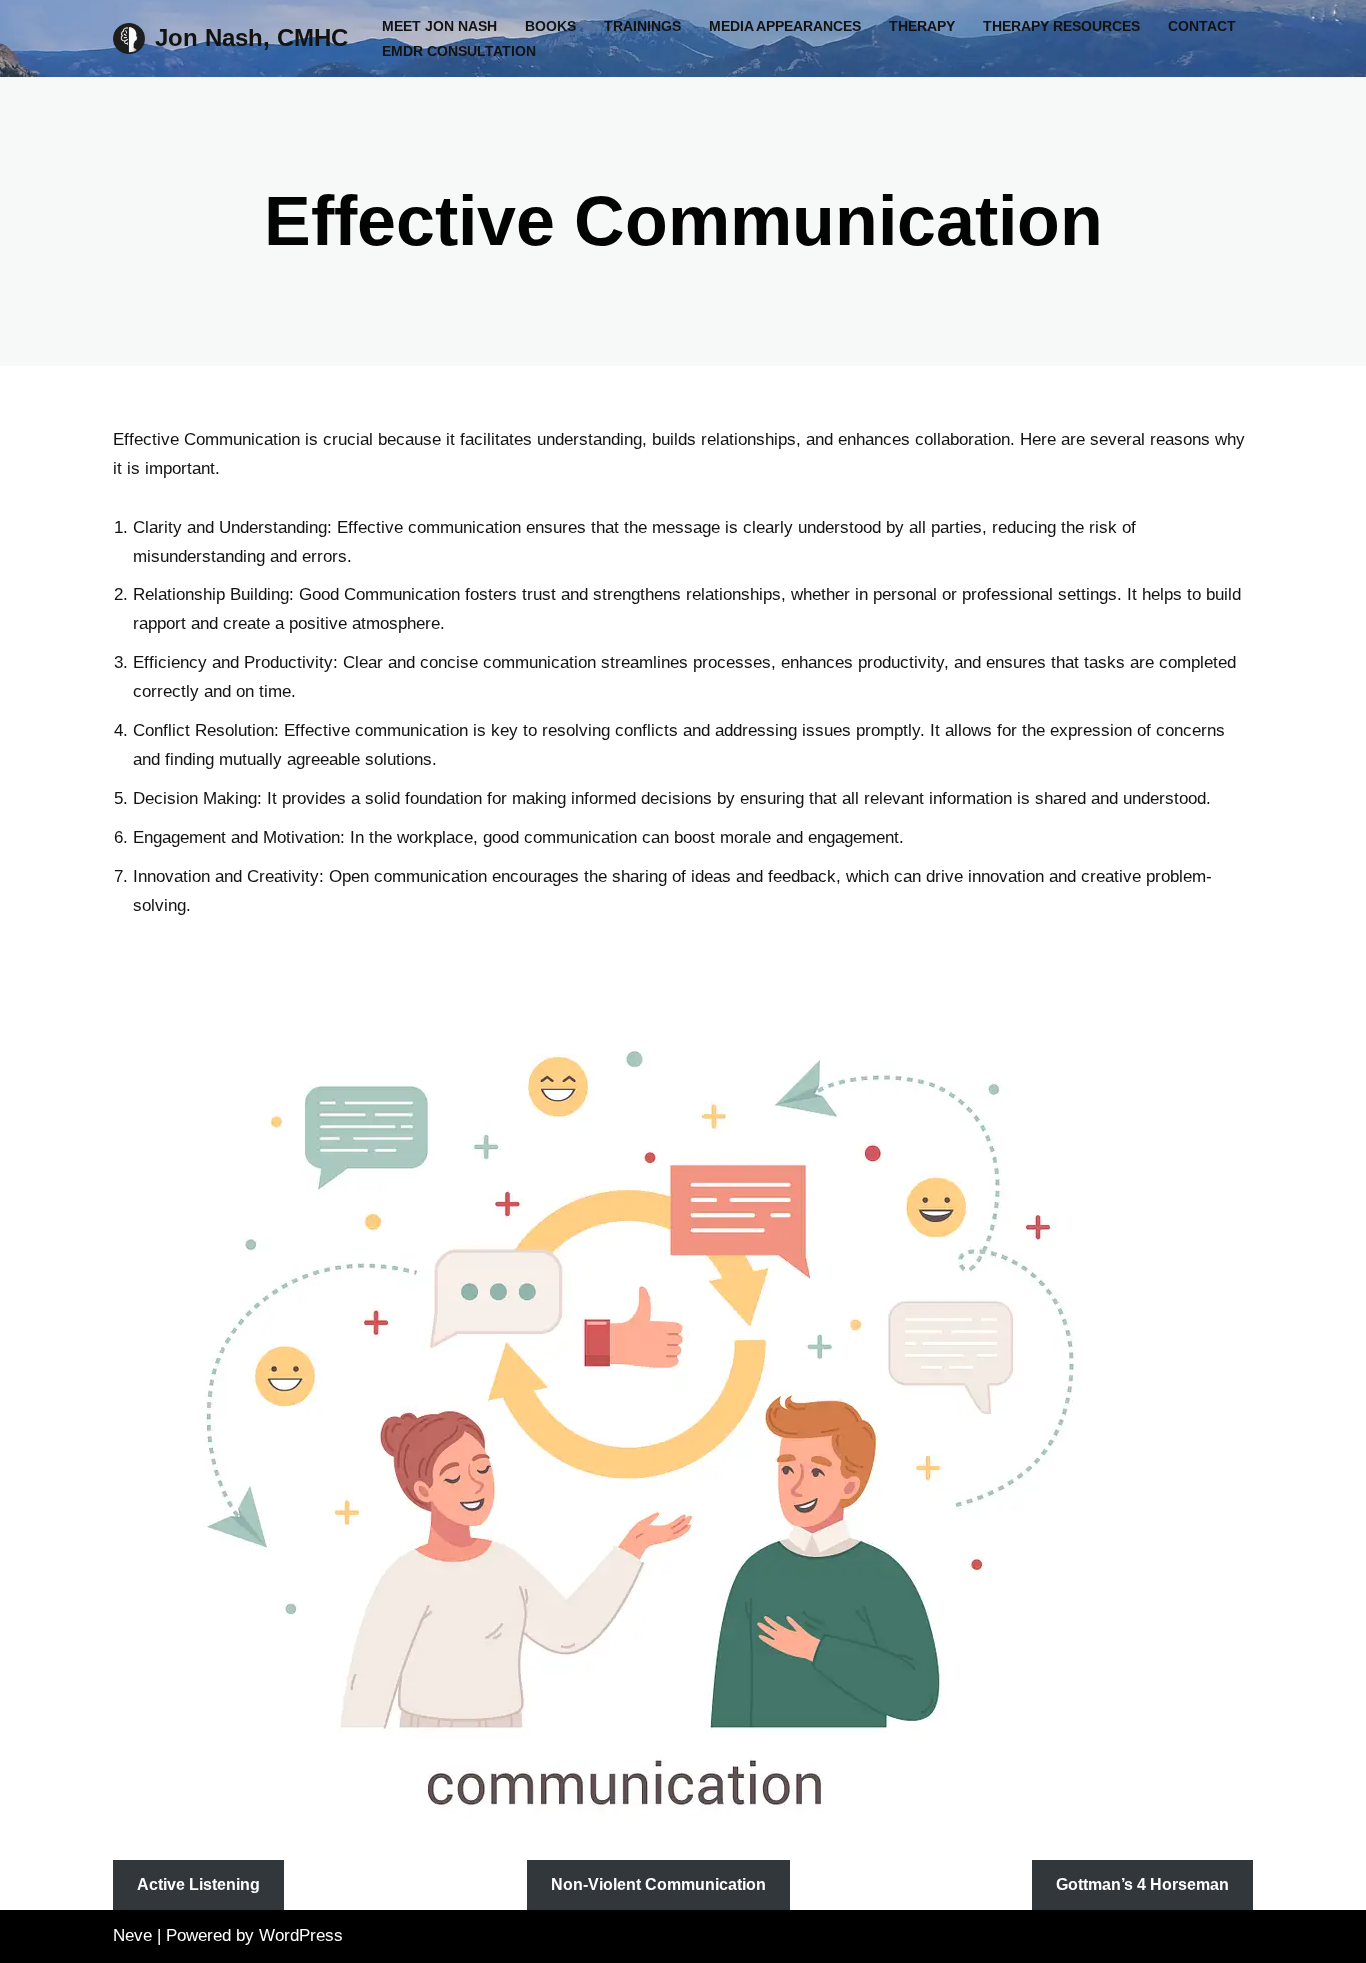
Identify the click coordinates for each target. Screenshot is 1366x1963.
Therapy (922, 26)
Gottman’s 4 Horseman (1142, 1884)
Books (550, 26)
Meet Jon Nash (439, 26)
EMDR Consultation (459, 51)
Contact (1202, 26)
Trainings (642, 26)
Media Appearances (785, 26)
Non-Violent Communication (658, 1884)
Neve (132, 1935)
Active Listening (198, 1884)
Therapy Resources (1061, 26)
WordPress (301, 1935)
